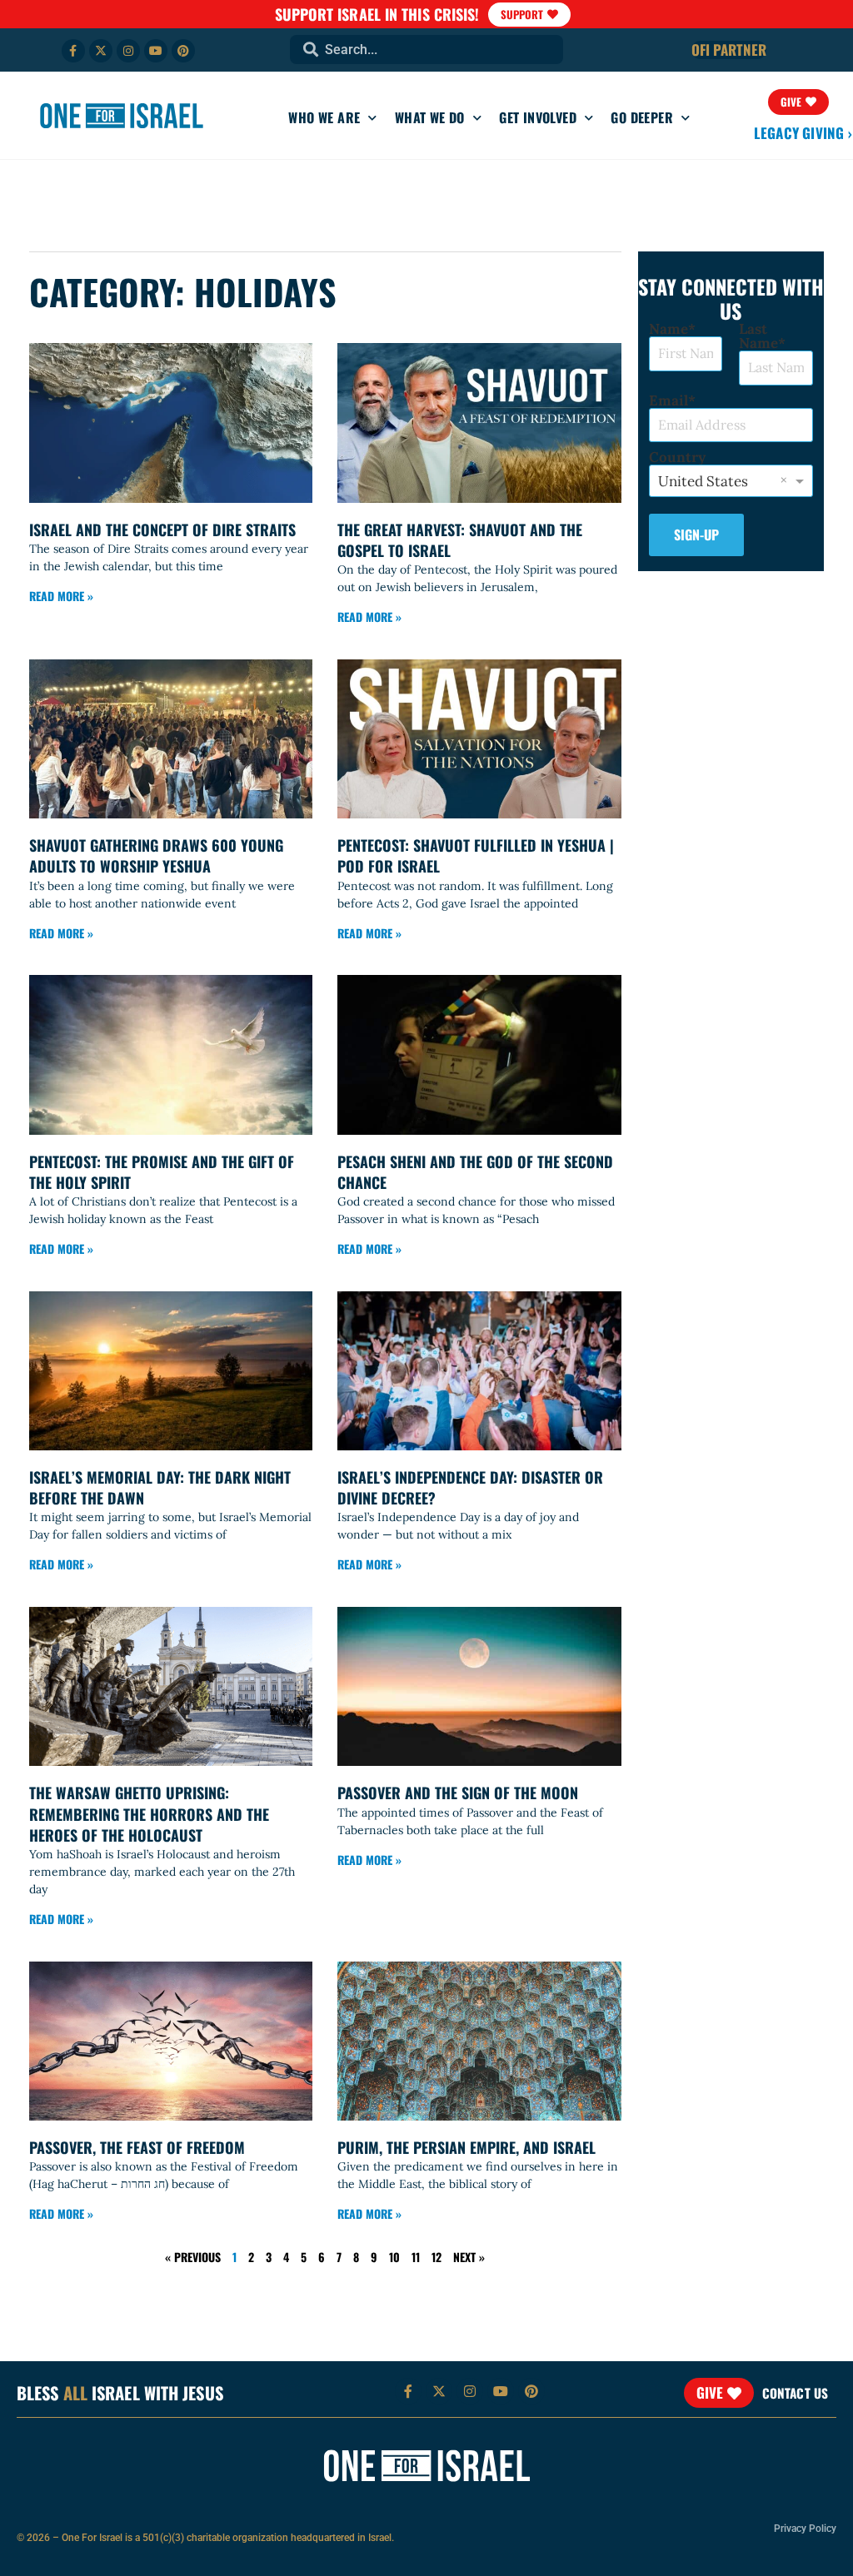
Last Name (758, 336)
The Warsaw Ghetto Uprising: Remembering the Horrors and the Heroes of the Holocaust (149, 1813)
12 (436, 2257)
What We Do (430, 117)
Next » (469, 2257)
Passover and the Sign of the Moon (458, 1793)
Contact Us (795, 2393)
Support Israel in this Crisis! (377, 14)
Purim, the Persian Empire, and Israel (466, 2147)
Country (677, 458)
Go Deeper (642, 117)
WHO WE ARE (324, 117)
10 (394, 2257)
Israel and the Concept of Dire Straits (162, 530)
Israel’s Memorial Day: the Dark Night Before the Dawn (160, 1487)
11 (416, 2257)
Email (668, 401)
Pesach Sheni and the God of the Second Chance (475, 1172)
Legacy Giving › (803, 133)
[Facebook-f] (73, 51)
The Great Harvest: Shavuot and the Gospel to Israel (460, 540)
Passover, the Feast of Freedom (137, 2147)
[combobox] (426, 50)
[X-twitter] (101, 51)
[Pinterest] (183, 51)
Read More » (61, 596)
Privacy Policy (805, 2529)
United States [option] (703, 481)
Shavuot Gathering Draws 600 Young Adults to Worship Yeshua (156, 855)
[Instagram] (128, 51)
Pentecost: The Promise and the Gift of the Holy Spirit (162, 1172)
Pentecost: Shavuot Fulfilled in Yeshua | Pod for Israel (476, 855)
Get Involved (538, 117)
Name (668, 329)
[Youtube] (156, 51)
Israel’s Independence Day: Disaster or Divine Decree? (470, 1487)
